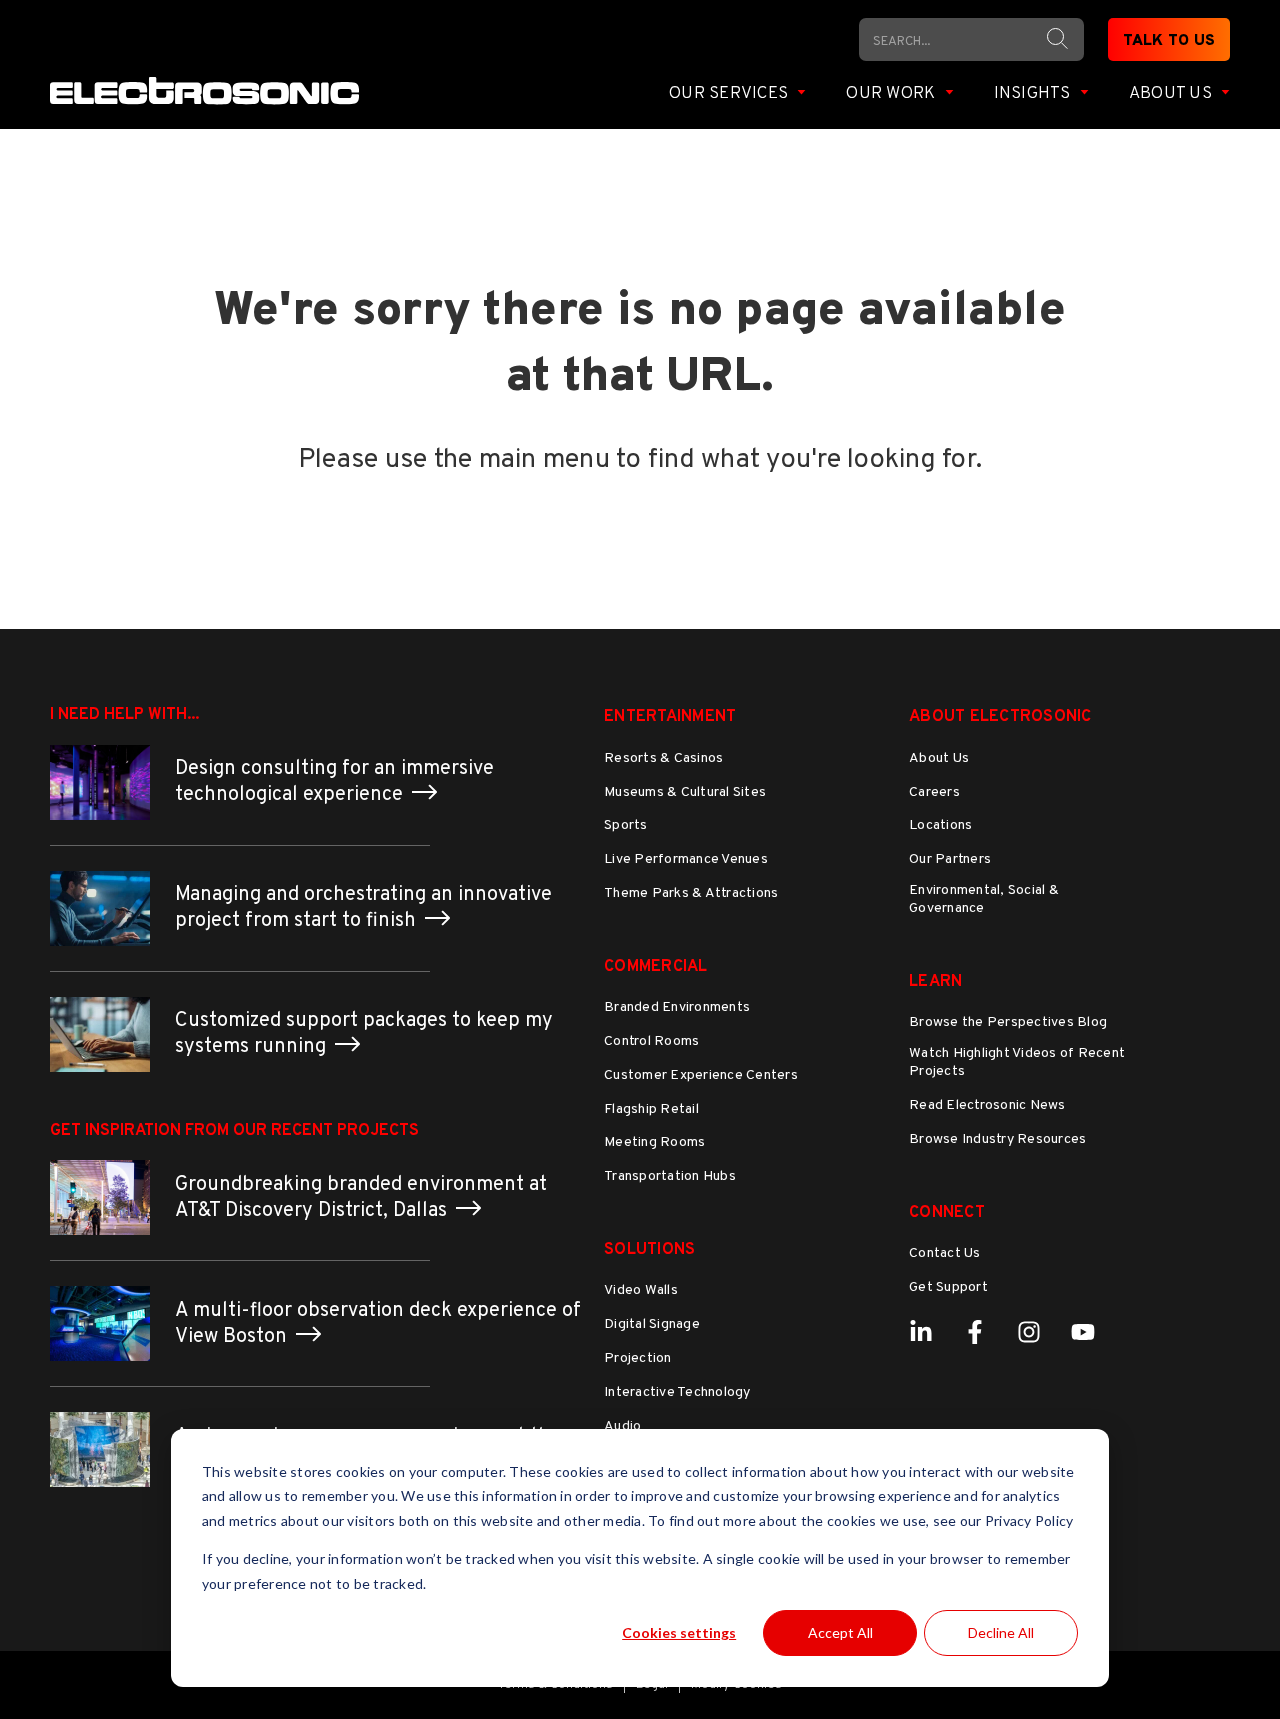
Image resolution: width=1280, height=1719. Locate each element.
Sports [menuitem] (626, 825)
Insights (1034, 94)
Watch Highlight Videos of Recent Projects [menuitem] (1017, 1062)
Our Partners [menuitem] (950, 859)
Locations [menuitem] (940, 825)
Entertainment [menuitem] (670, 717)
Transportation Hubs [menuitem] (670, 1176)
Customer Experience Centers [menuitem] (701, 1075)
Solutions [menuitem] (649, 1250)
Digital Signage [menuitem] (652, 1324)
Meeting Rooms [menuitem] (654, 1142)
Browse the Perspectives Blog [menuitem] (1008, 1022)
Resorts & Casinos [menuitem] (663, 758)
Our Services (730, 94)
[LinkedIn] (921, 1332)
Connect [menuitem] (947, 1213)
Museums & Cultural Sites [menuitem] (685, 792)
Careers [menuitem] (934, 792)
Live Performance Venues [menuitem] (686, 859)
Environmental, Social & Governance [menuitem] (984, 899)
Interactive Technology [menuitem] (677, 1392)
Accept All (840, 1632)
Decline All (1001, 1632)
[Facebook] (975, 1332)
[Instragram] (1029, 1332)
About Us (1172, 94)
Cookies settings (679, 1632)
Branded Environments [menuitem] (677, 1007)
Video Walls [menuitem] (641, 1290)
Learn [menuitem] (935, 982)
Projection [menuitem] (638, 1358)
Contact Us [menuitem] (945, 1253)
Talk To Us (1169, 41)
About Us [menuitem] (939, 758)
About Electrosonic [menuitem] (1000, 717)
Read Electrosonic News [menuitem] (987, 1105)
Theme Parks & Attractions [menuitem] (691, 893)
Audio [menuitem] (622, 1426)
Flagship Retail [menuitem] (651, 1109)
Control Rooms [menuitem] (651, 1041)
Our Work (892, 94)
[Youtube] (1083, 1332)
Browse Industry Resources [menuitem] (997, 1139)
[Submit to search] (1057, 38)
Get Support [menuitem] (948, 1287)
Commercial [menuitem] (656, 967)
